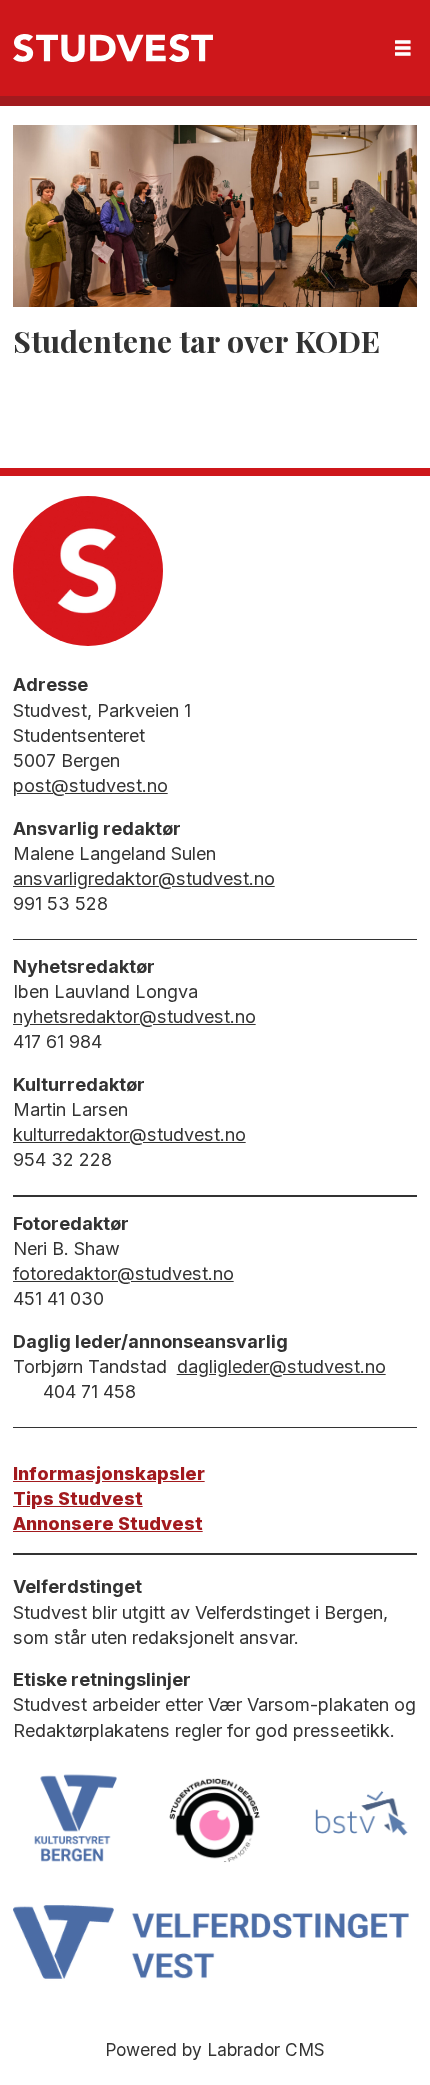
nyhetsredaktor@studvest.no (134, 1016)
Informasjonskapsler (109, 1473)
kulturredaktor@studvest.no (129, 1134)
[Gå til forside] (113, 48)
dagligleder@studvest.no (281, 1366)
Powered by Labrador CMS (215, 2049)
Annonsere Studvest (108, 1523)
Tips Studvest (78, 1498)
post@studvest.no (90, 785)
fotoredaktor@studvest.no (123, 1273)
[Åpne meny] (403, 48)
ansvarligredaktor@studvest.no (144, 878)
